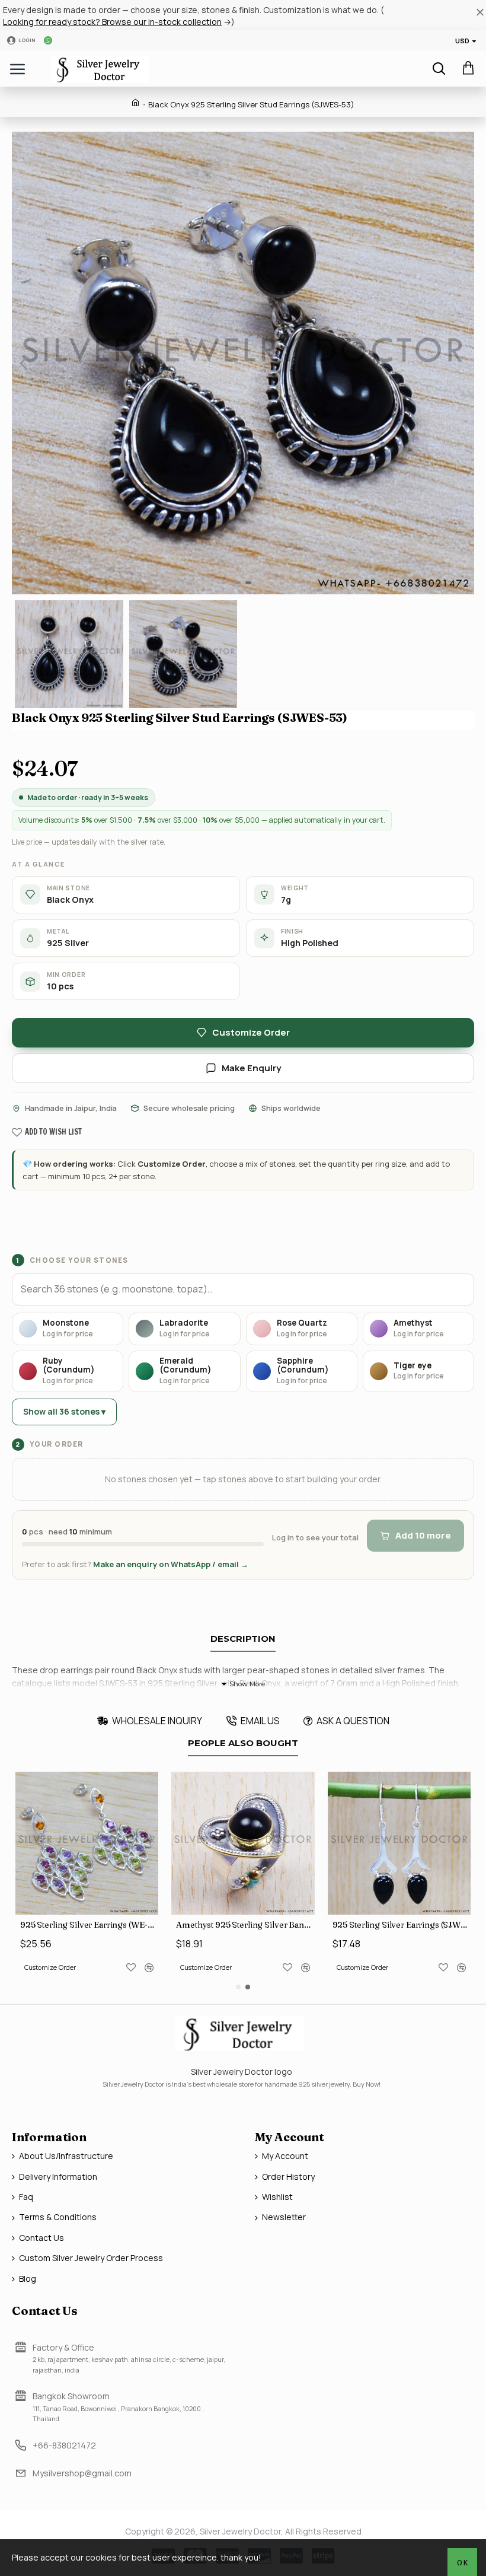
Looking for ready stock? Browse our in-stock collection (112, 22)
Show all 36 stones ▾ (64, 1411)
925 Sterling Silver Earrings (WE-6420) (89, 1925)
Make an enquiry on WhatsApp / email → (171, 1564)
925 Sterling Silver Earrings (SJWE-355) (402, 1925)
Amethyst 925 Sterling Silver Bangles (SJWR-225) (245, 1925)
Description (243, 1639)
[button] (24, 363)
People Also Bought (243, 1743)
